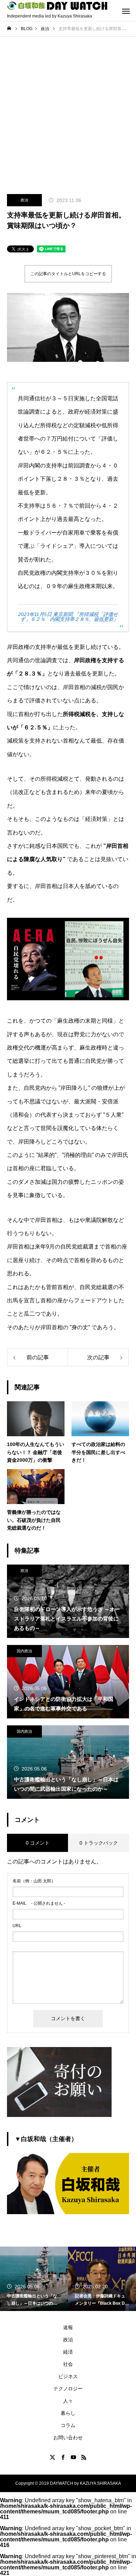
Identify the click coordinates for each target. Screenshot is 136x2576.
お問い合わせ (68, 2438)
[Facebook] (63, 2457)
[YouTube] (73, 2457)
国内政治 (24, 1651)
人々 (68, 2401)
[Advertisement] (68, 108)
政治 (24, 200)
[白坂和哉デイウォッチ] (58, 6)
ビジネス (68, 2376)
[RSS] (84, 2457)
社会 (68, 2364)
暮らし (68, 2413)
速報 (68, 2327)
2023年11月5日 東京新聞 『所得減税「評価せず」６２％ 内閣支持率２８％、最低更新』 (68, 617)
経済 (68, 2352)
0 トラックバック (99, 1843)
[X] (52, 2457)
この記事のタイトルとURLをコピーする (68, 274)
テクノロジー (68, 2389)
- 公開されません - (39, 1903)
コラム (68, 2425)
